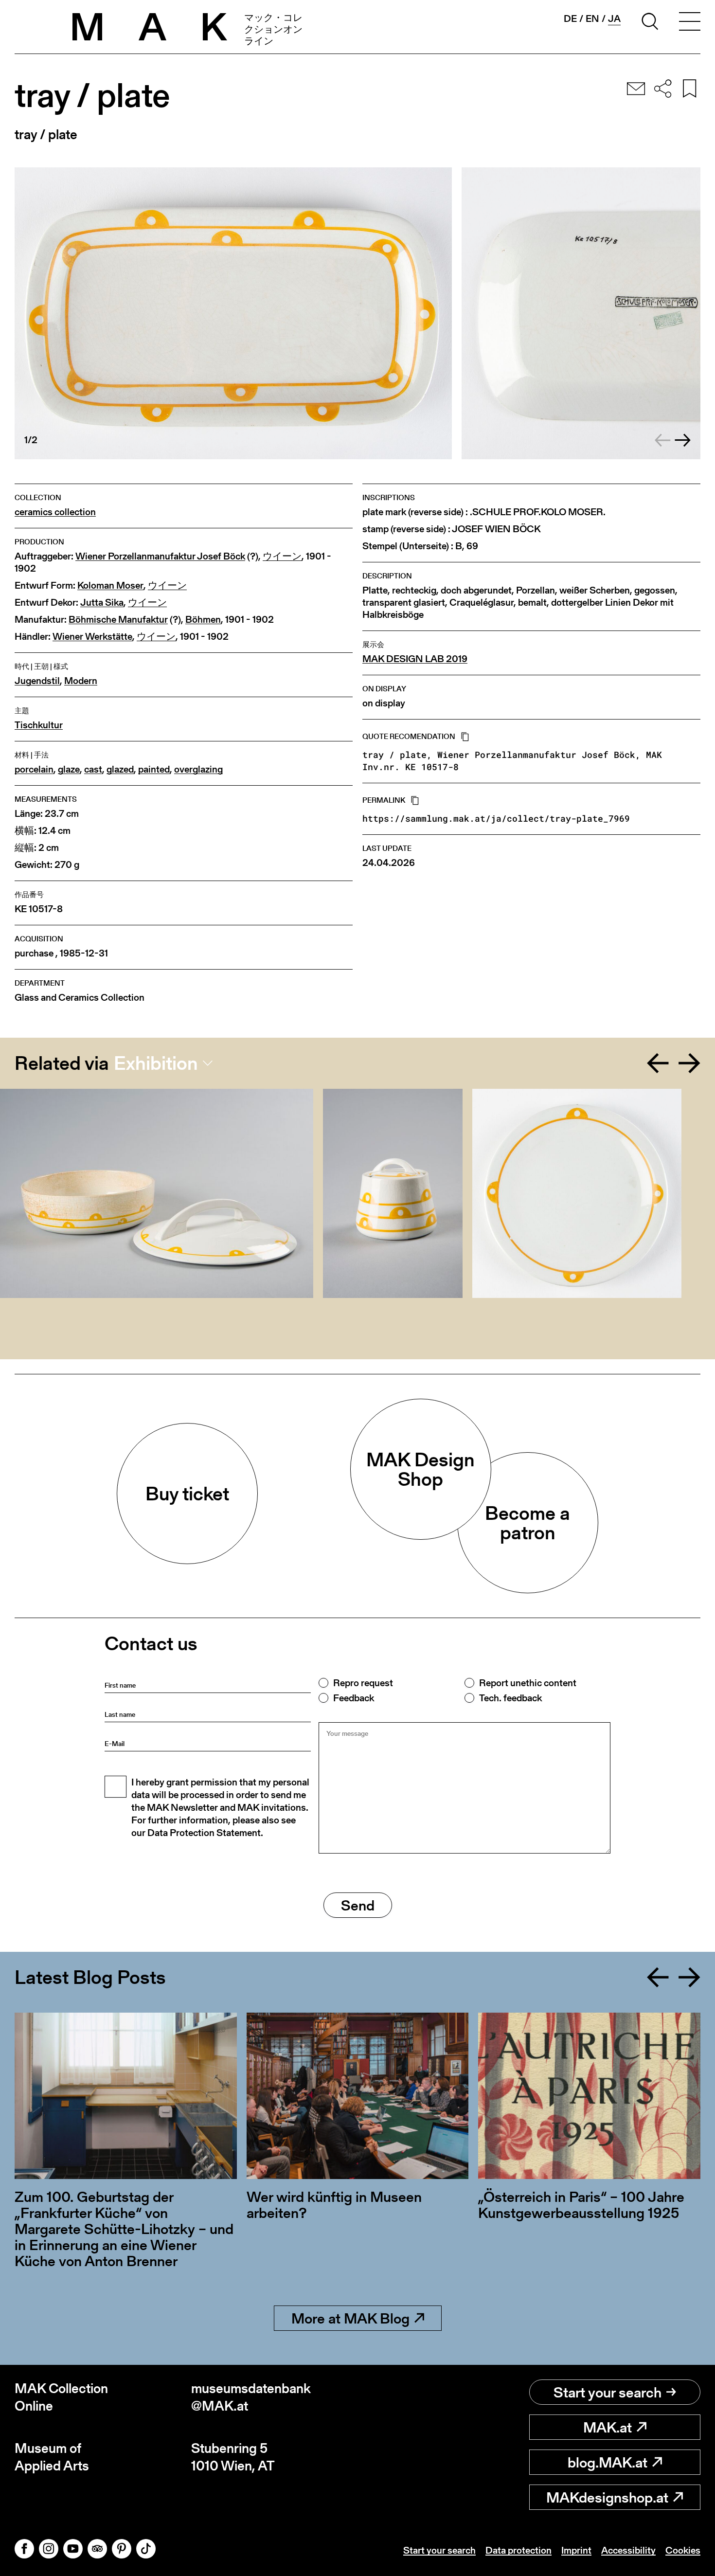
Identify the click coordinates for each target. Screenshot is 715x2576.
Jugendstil (37, 681)
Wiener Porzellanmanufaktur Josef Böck (160, 556)
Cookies (683, 2550)
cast (93, 769)
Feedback (354, 1698)
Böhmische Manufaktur (118, 620)
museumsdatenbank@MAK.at (251, 2397)
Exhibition (156, 1063)
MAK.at (608, 2427)
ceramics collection (55, 512)
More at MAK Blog (350, 2318)
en (592, 18)
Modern (81, 681)
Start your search (608, 2392)
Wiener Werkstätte (92, 637)
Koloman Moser (110, 585)
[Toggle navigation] (690, 23)
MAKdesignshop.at (607, 2497)
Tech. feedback (510, 1698)
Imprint (576, 2550)
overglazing (198, 769)
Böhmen (203, 620)
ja (614, 19)
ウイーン (282, 556)
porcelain (34, 769)
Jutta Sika (102, 603)
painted (154, 769)
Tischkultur (39, 725)
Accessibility (628, 2550)
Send (358, 1905)
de (570, 18)
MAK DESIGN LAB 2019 (415, 659)
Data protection (518, 2550)
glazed (120, 769)
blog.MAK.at (608, 2462)
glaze (69, 769)
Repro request (363, 1683)
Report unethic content (528, 1683)
